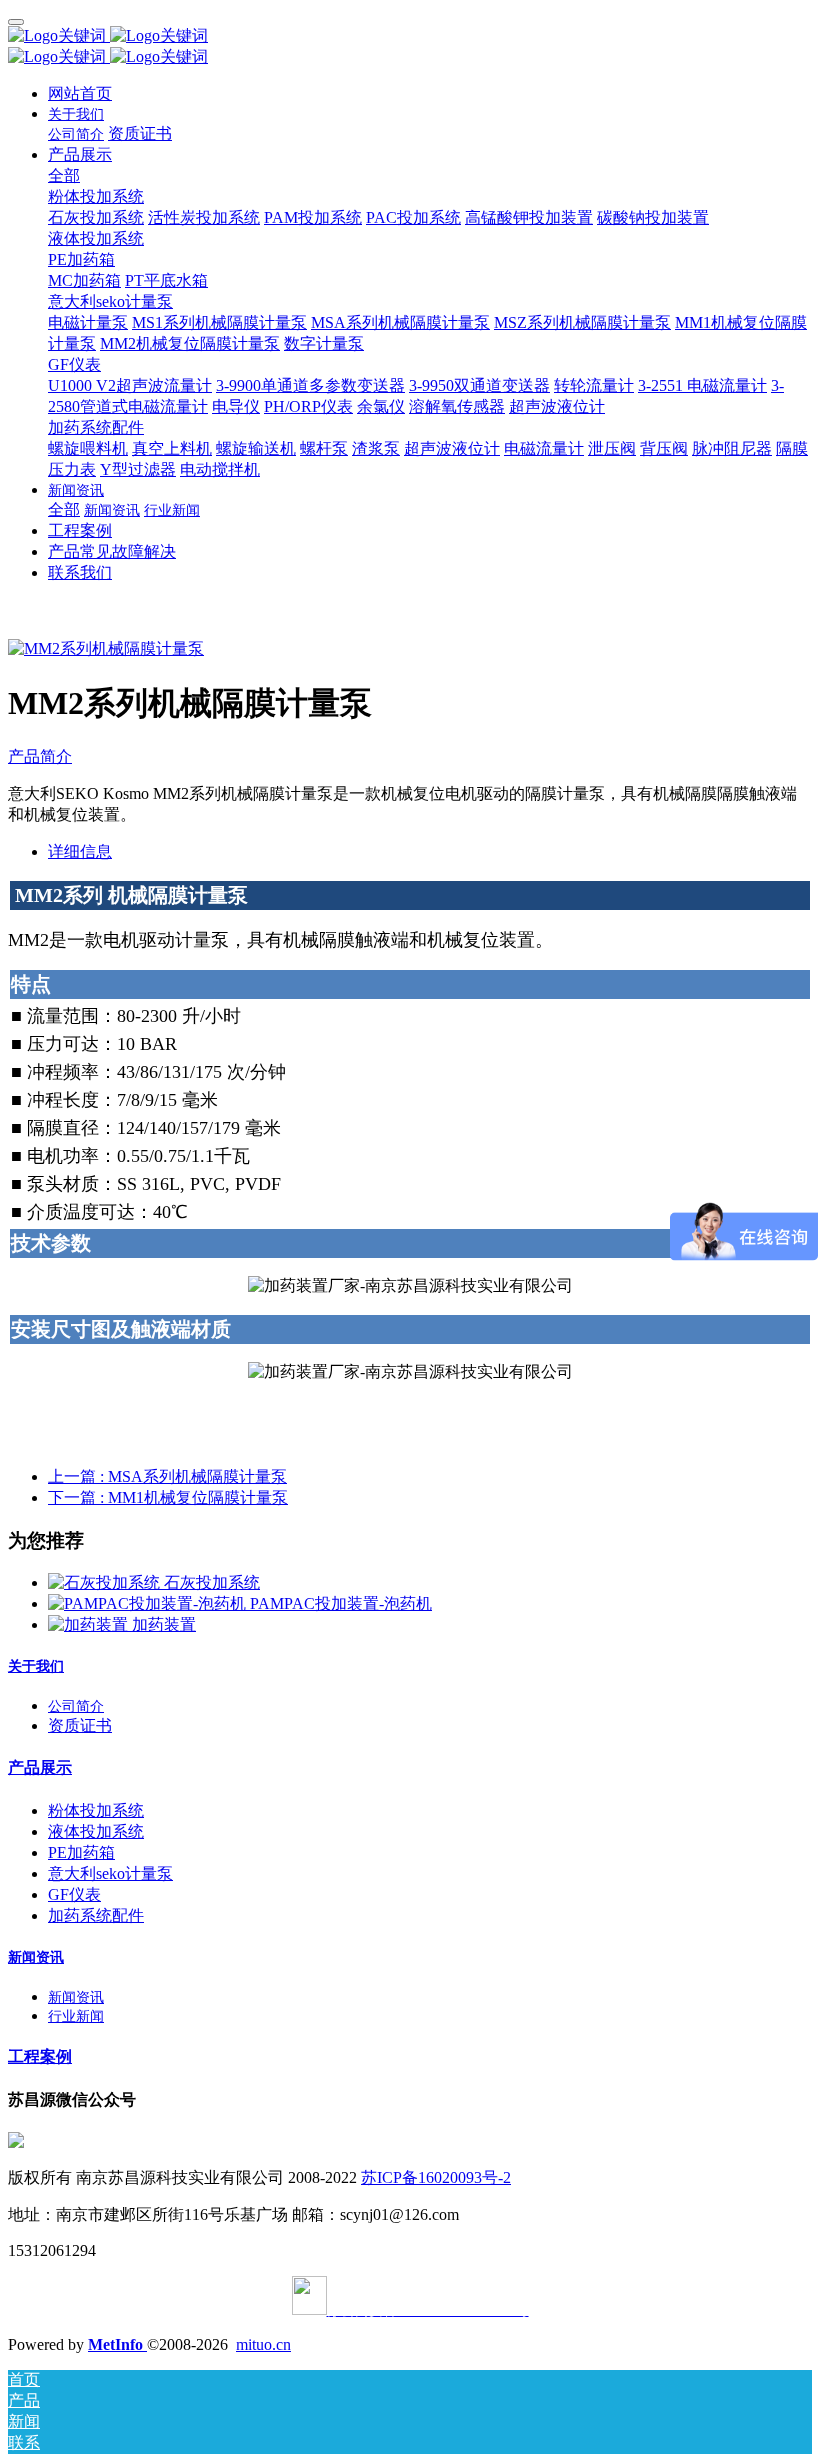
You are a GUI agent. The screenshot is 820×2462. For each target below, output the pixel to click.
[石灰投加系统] (106, 1582)
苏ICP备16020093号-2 (436, 2177)
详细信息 (80, 851)
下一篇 (168, 1497)
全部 (64, 175)
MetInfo (117, 2344)
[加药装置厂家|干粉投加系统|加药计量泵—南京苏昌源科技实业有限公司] (410, 36)
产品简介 (40, 756)
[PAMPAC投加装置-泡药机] (149, 1603)
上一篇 (167, 1476)
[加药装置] (90, 1624)
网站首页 (80, 93)
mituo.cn (263, 2344)
